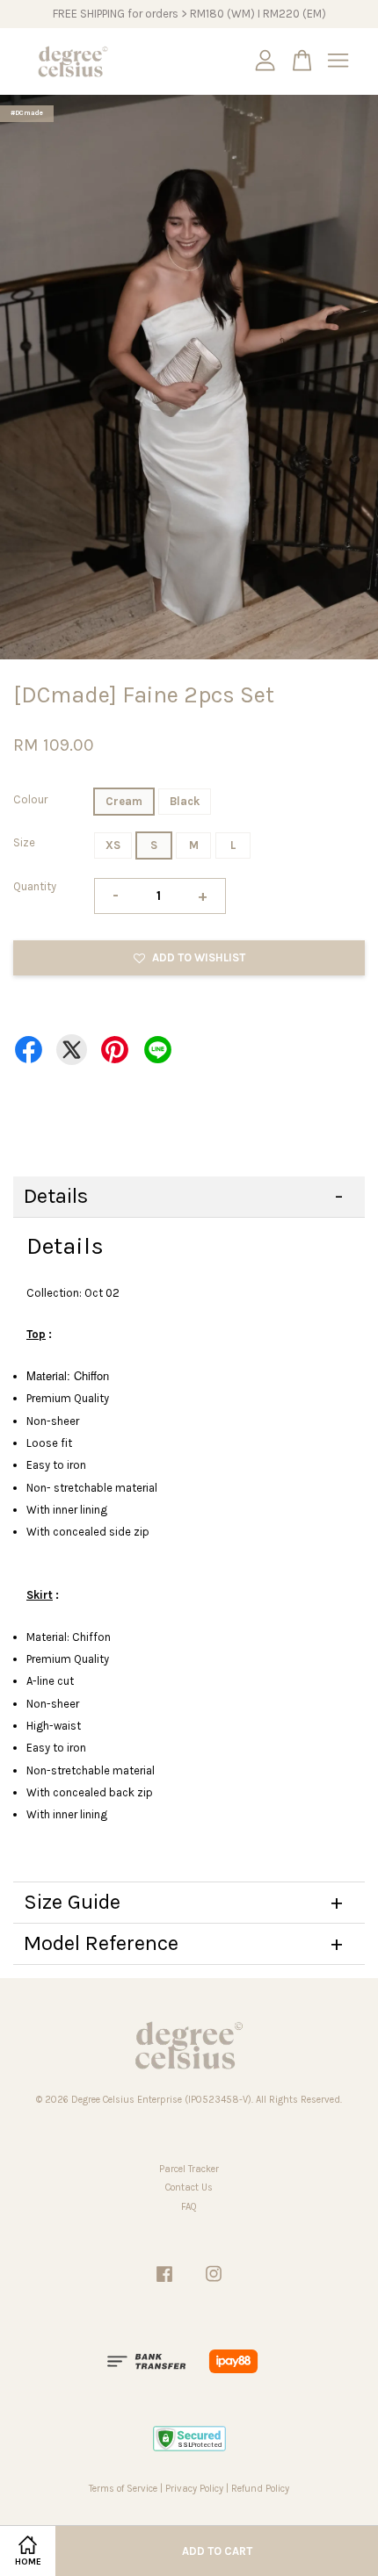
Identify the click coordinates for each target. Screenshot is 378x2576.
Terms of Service (123, 2489)
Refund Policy (260, 2489)
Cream (124, 801)
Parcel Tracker (189, 2169)
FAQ (189, 2207)
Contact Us (189, 2187)
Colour (30, 799)
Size (24, 842)
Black (185, 801)
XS (113, 845)
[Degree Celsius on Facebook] (164, 2283)
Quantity (35, 886)
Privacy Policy (194, 2489)
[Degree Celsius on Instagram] (214, 2283)
